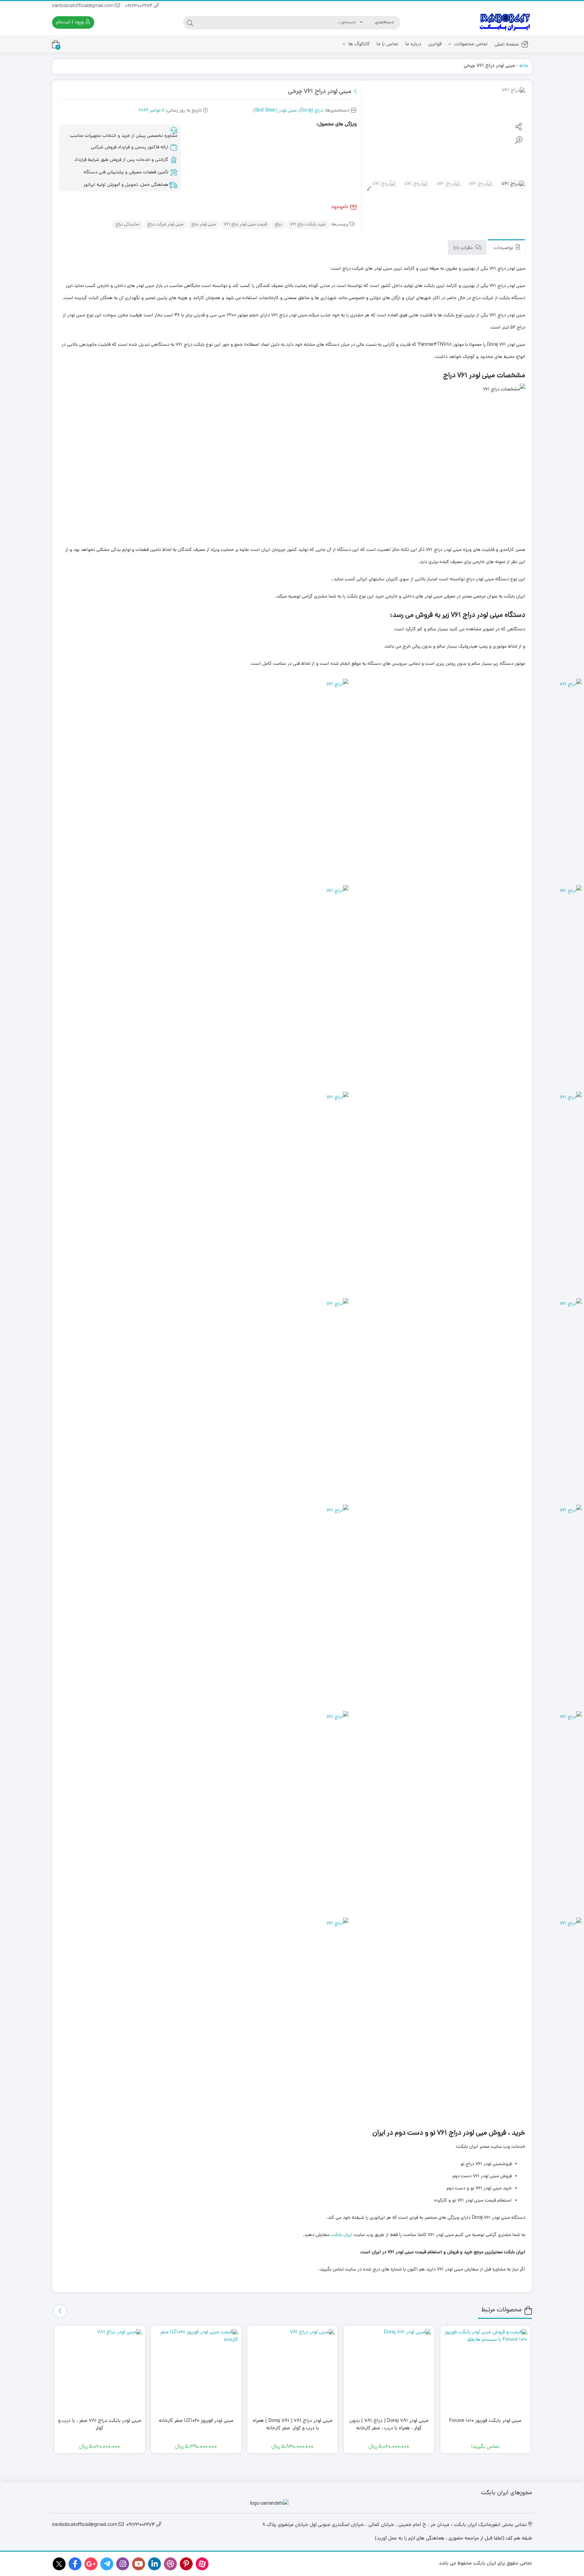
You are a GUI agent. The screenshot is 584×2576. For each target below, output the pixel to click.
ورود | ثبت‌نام (70, 22)
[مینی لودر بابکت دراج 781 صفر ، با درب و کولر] (100, 2371)
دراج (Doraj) (311, 111)
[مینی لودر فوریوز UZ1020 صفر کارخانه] (196, 2371)
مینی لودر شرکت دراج (165, 225)
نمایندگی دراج (128, 225)
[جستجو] (190, 23)
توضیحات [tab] (504, 248)
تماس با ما (387, 44)
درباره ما (413, 44)
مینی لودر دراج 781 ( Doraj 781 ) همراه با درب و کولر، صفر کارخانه (293, 2425)
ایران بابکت (342, 2235)
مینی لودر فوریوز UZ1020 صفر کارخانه (196, 2421)
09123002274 (139, 6)
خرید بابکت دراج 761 (308, 225)
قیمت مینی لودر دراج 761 (245, 225)
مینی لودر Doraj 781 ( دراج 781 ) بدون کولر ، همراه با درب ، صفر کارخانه (389, 2425)
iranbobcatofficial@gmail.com (83, 6)
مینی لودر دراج (204, 225)
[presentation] (369, 190)
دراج (278, 225)
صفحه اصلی (507, 45)
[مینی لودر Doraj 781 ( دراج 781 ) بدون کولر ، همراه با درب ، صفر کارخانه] (389, 2371)
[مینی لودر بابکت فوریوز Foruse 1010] (485, 2371)
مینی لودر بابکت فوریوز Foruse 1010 (485, 2421)
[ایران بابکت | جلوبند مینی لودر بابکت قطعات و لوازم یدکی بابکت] (505, 22)
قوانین (435, 44)
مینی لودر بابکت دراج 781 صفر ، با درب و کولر (100, 2425)
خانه (524, 66)
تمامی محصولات (470, 44)
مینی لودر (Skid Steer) (275, 111)
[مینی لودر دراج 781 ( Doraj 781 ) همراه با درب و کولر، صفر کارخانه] (293, 2371)
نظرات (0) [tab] (464, 248)
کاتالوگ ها (358, 44)
